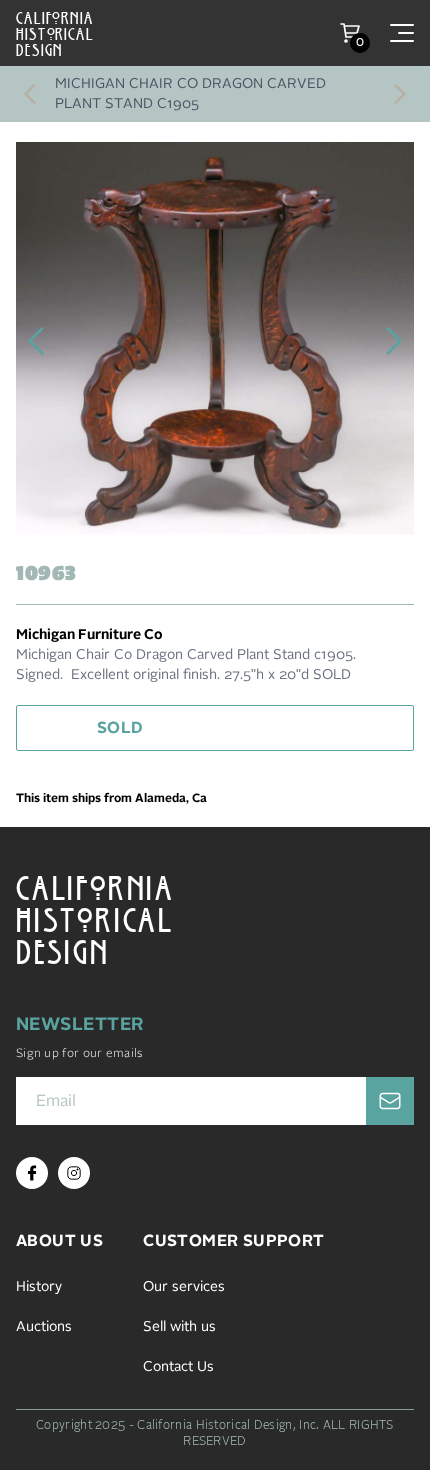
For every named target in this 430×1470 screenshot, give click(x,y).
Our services (184, 1287)
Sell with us (179, 1327)
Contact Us (178, 1367)
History (39, 1287)
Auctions (44, 1327)
